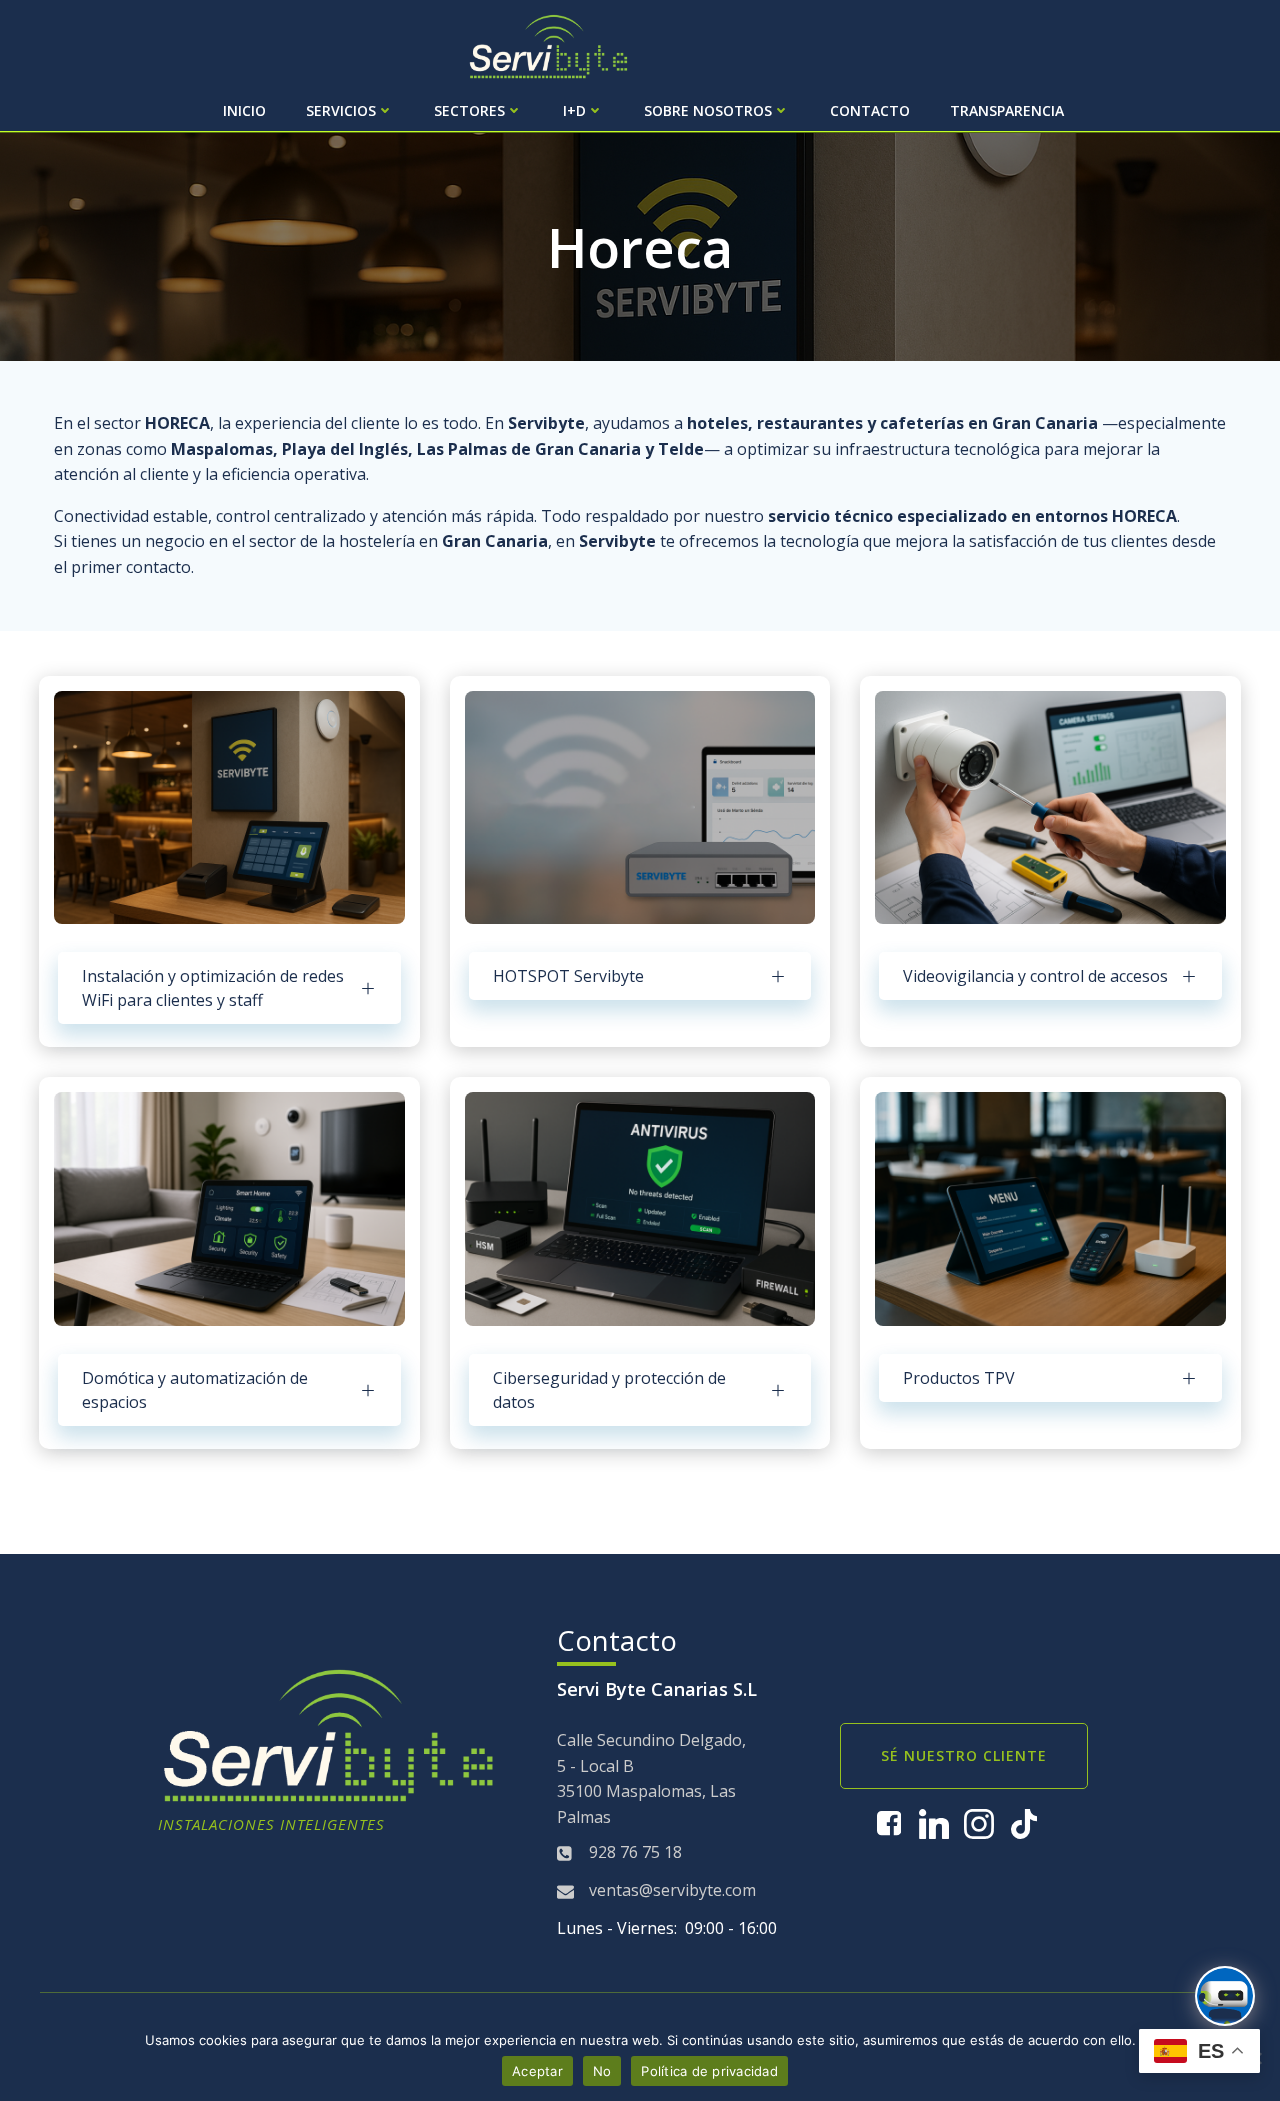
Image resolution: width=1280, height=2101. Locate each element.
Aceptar (537, 2071)
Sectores (469, 110)
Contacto (870, 110)
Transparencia (1007, 110)
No (602, 2071)
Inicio (244, 110)
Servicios (341, 110)
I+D (574, 110)
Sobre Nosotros (708, 110)
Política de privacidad (709, 2071)
